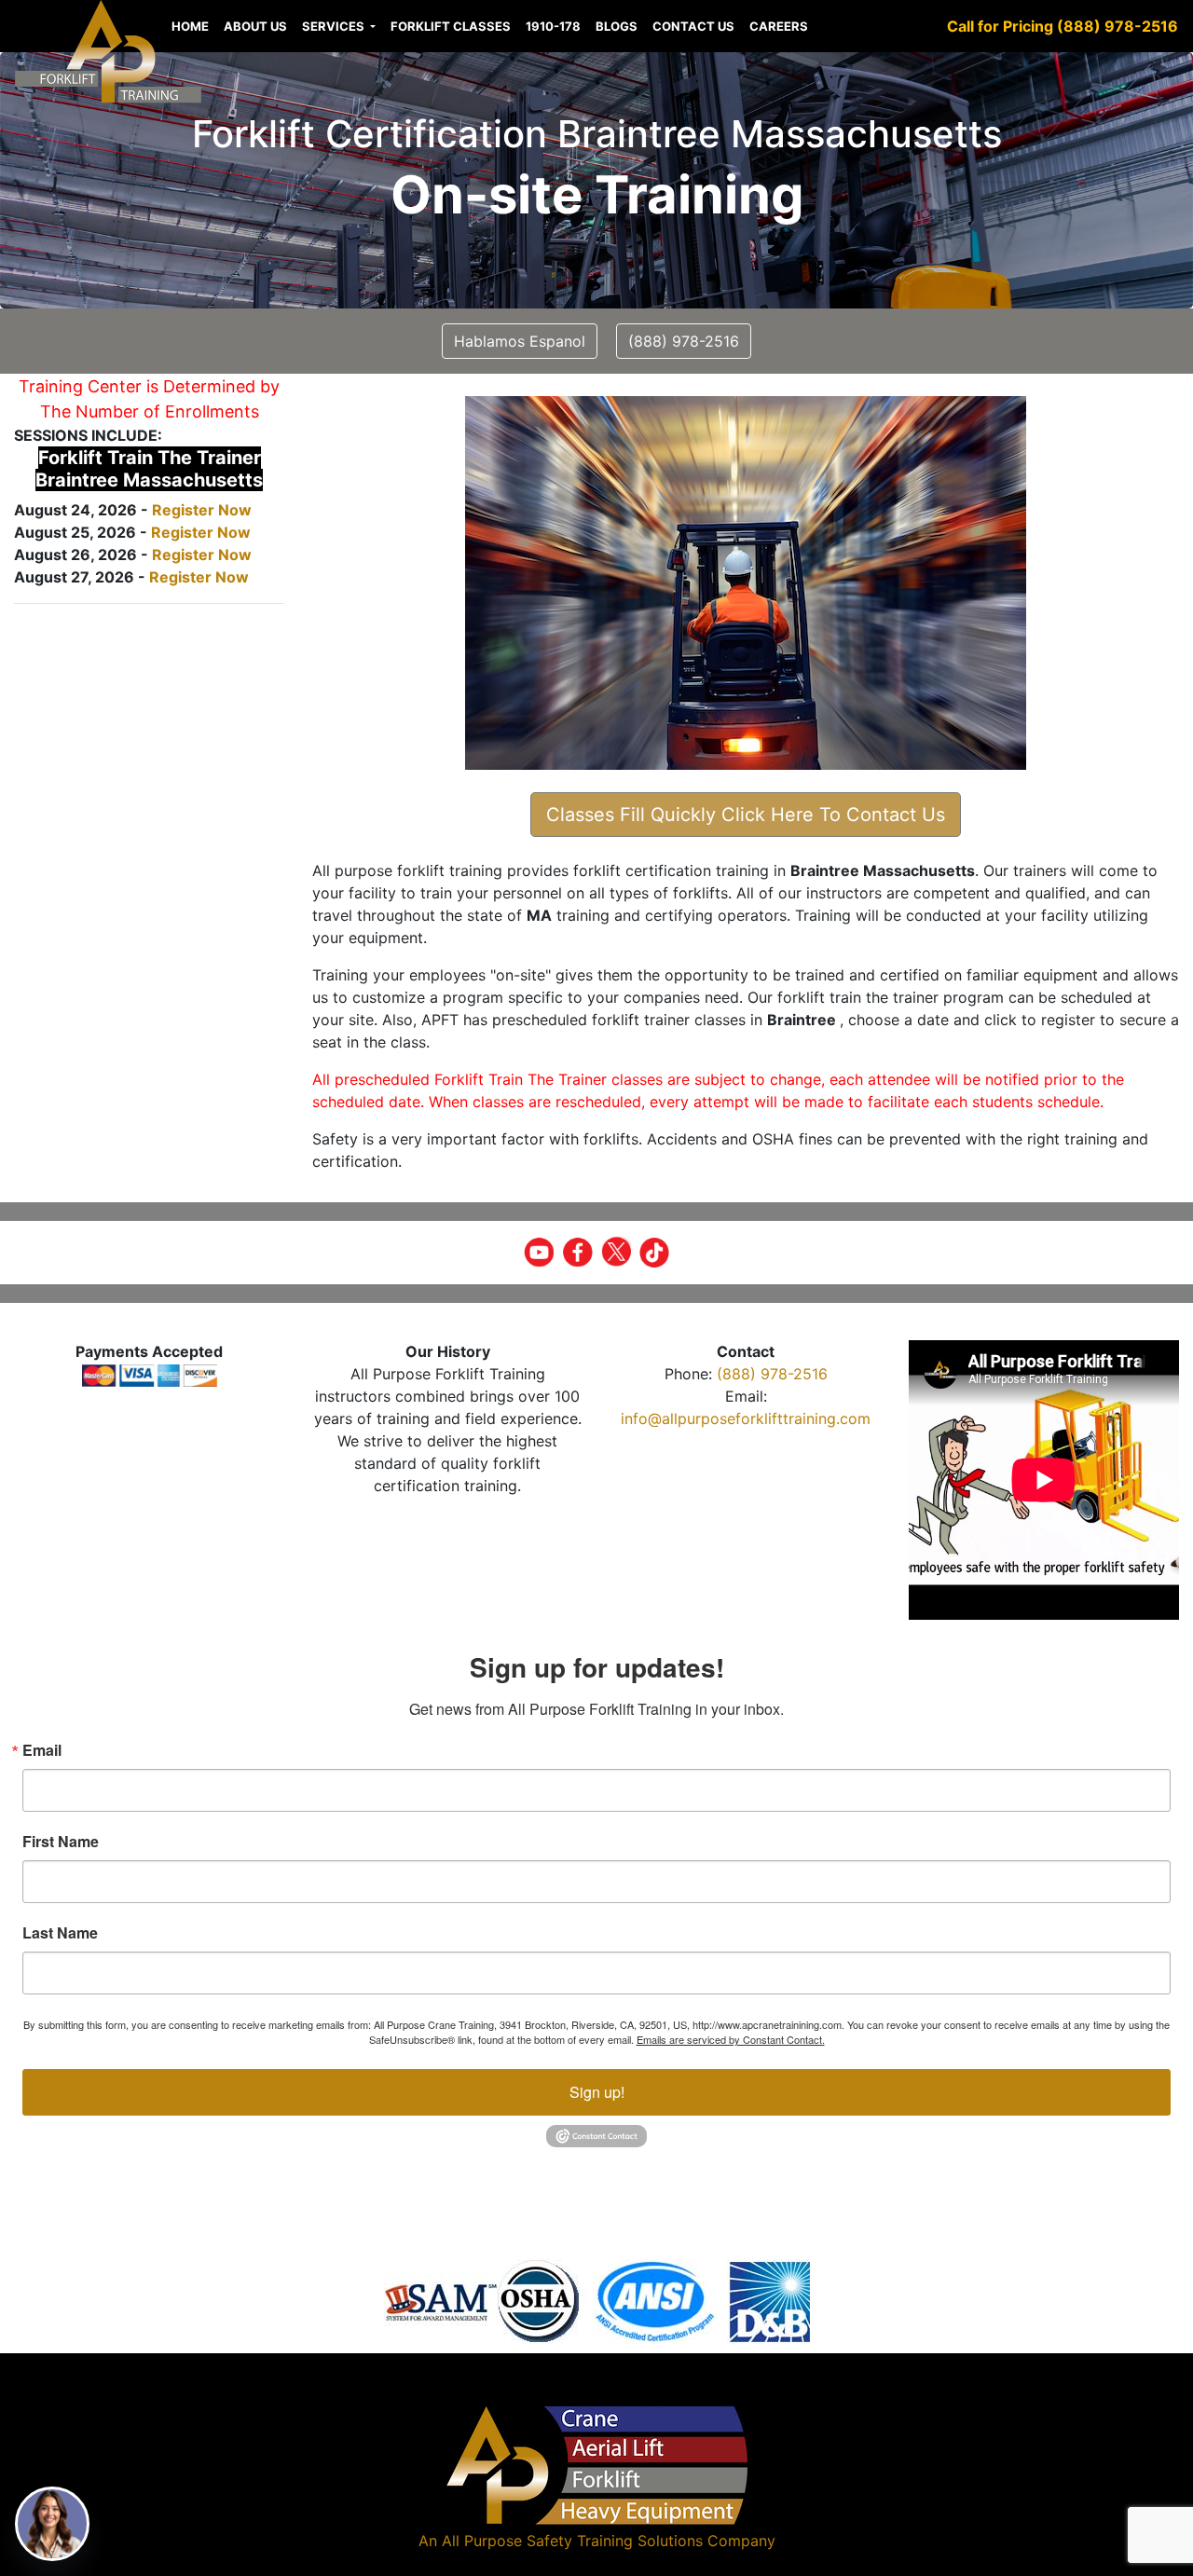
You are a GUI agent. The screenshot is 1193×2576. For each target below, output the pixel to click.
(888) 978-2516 (772, 1374)
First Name (61, 1842)
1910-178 (553, 26)
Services (335, 26)
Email (42, 1750)
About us (255, 26)
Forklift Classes (451, 26)
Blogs (617, 26)
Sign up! (597, 2092)
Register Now (202, 510)
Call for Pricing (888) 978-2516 (1063, 26)
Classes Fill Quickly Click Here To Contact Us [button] (746, 815)
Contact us (693, 26)
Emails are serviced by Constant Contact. (731, 2039)
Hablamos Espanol (520, 341)
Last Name (60, 1933)
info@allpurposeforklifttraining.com (746, 1418)
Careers (779, 26)
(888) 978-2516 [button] (684, 341)
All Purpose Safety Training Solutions (572, 2541)
